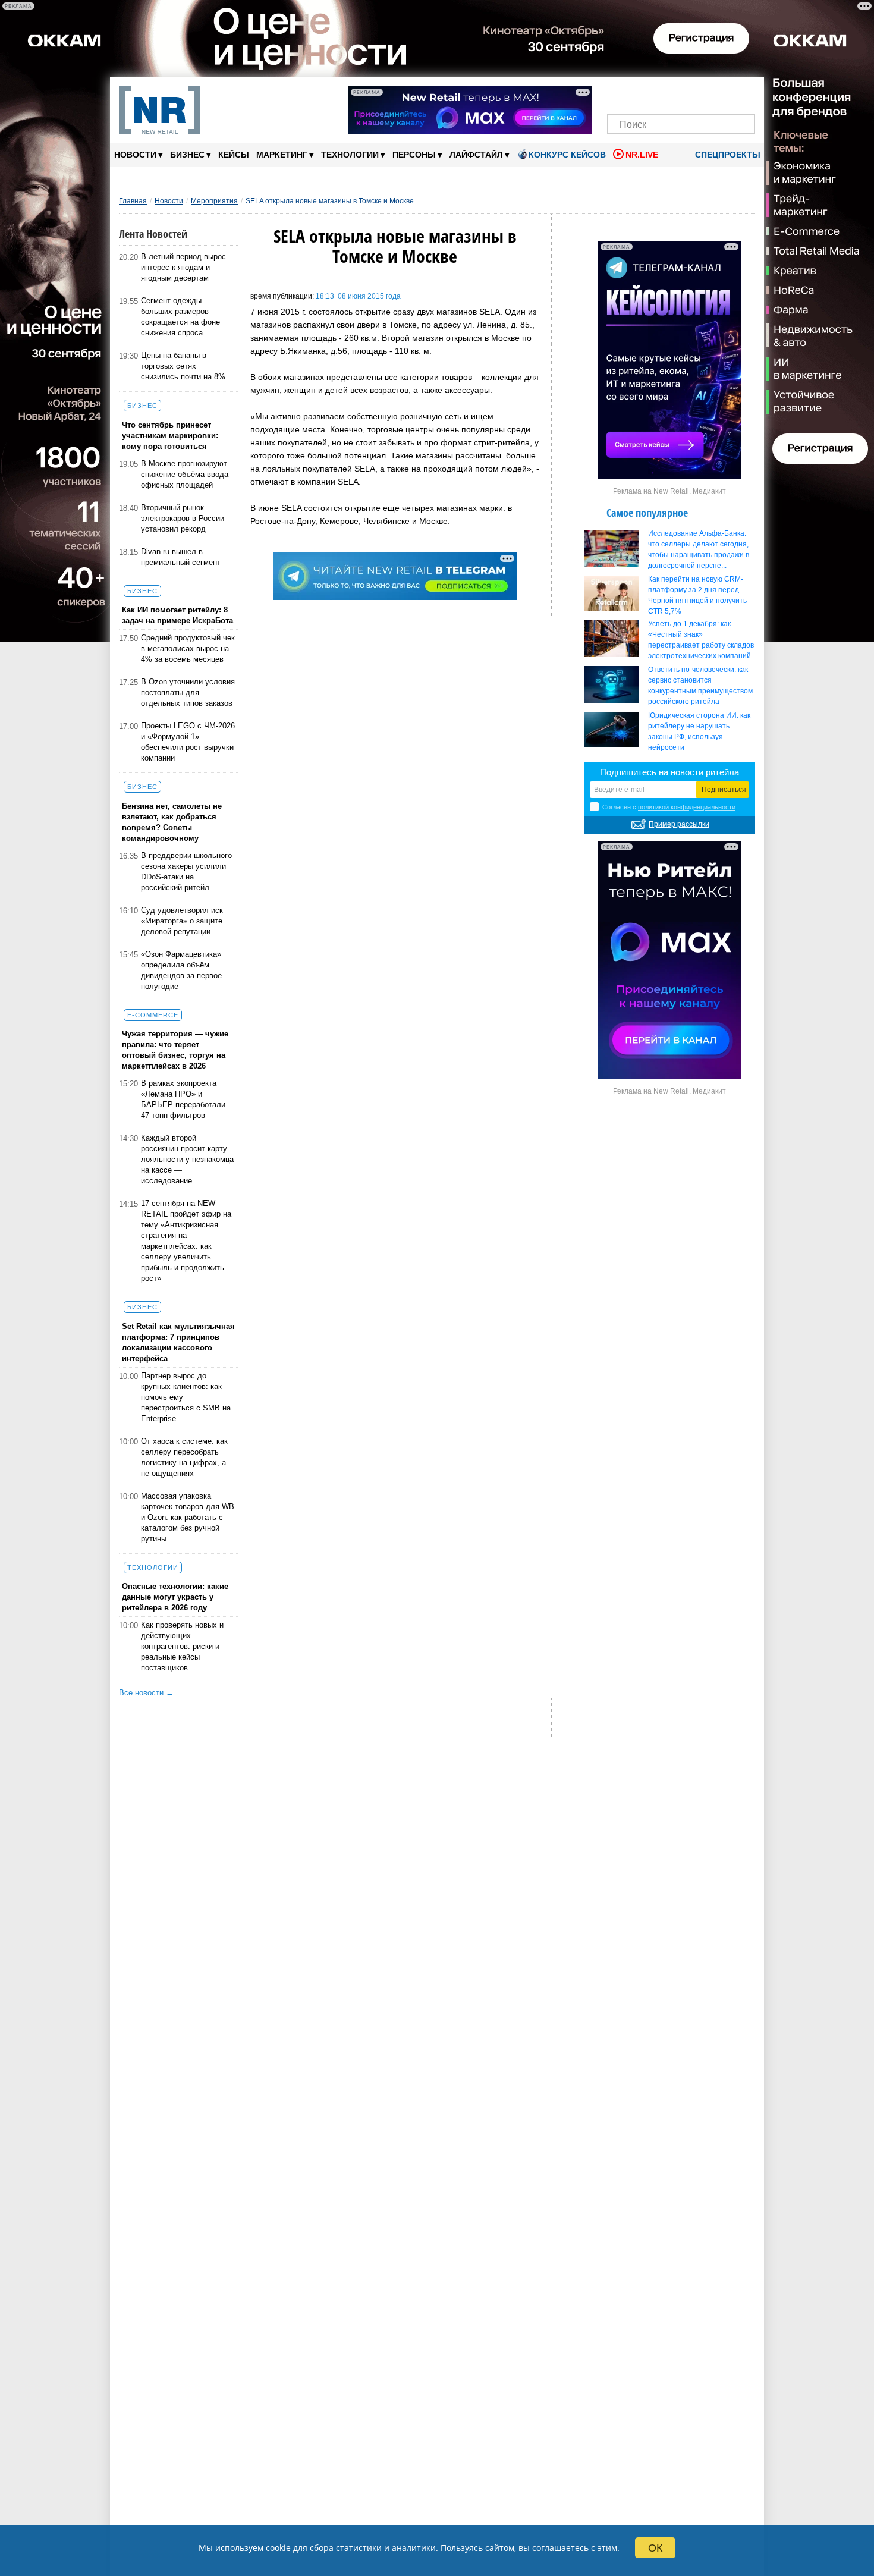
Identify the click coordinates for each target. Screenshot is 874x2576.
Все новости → (146, 1693)
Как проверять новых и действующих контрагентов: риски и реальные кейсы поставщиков (182, 1646)
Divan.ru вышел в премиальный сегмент (181, 557)
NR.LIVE (642, 155)
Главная (133, 201)
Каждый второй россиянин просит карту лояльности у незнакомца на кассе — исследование (187, 1159)
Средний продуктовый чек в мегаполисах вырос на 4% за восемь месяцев (188, 648)
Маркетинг (285, 154)
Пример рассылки (679, 824)
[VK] (641, 94)
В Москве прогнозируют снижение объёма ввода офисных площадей (185, 474)
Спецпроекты (727, 155)
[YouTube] (701, 94)
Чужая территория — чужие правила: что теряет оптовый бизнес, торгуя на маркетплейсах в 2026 (175, 1050)
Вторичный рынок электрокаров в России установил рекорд (183, 518)
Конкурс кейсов (567, 155)
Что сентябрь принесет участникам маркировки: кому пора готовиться (170, 436)
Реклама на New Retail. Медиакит (669, 491)
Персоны (417, 154)
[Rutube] (722, 94)
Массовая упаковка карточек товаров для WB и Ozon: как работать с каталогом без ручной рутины (188, 1517)
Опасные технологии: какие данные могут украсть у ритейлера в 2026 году (175, 1597)
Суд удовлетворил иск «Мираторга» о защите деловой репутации (182, 921)
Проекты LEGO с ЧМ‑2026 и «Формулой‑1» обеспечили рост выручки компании (188, 742)
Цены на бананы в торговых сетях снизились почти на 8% (183, 366)
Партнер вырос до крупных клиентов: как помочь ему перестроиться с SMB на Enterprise (186, 1397)
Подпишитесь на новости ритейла (669, 772)
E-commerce (153, 1015)
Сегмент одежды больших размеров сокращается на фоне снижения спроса (180, 317)
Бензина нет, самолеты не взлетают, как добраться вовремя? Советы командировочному (172, 822)
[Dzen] (681, 94)
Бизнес (191, 154)
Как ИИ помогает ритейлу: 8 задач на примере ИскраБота (177, 615)
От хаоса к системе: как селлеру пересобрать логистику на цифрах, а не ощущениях (184, 1457)
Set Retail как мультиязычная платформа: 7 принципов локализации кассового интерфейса (178, 1342)
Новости (139, 154)
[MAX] (661, 94)
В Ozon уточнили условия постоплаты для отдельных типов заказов (188, 692)
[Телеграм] (620, 94)
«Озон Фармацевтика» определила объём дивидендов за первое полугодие (181, 970)
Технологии (353, 154)
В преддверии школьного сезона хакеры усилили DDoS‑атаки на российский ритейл (186, 871)
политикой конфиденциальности (687, 807)
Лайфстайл (480, 154)
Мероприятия (214, 201)
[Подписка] (742, 94)
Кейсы (234, 155)
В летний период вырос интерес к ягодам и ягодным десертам (183, 267)
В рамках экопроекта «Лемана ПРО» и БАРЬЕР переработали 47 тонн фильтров (183, 1099)
